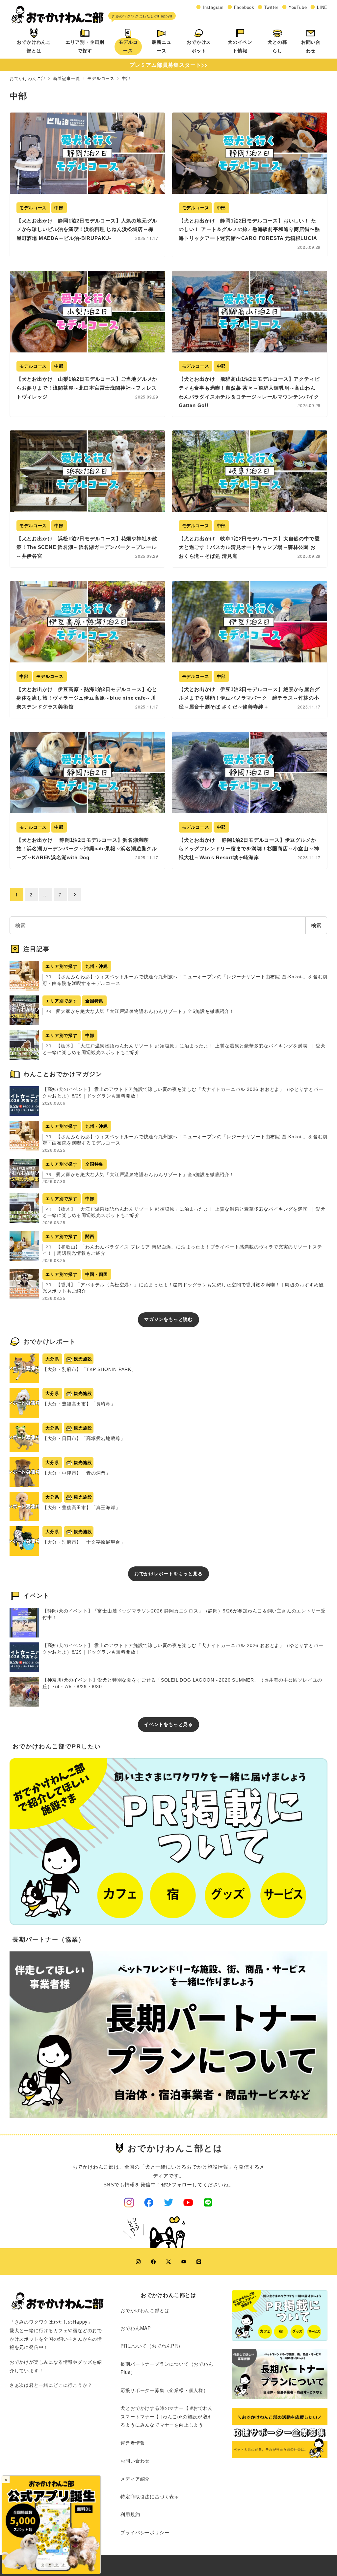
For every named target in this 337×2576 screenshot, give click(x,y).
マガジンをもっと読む (168, 1319)
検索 (316, 925)
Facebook (244, 7)
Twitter (272, 7)
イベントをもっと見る (168, 1724)
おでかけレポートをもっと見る (168, 1574)
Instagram (213, 7)
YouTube (298, 7)
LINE (322, 7)
